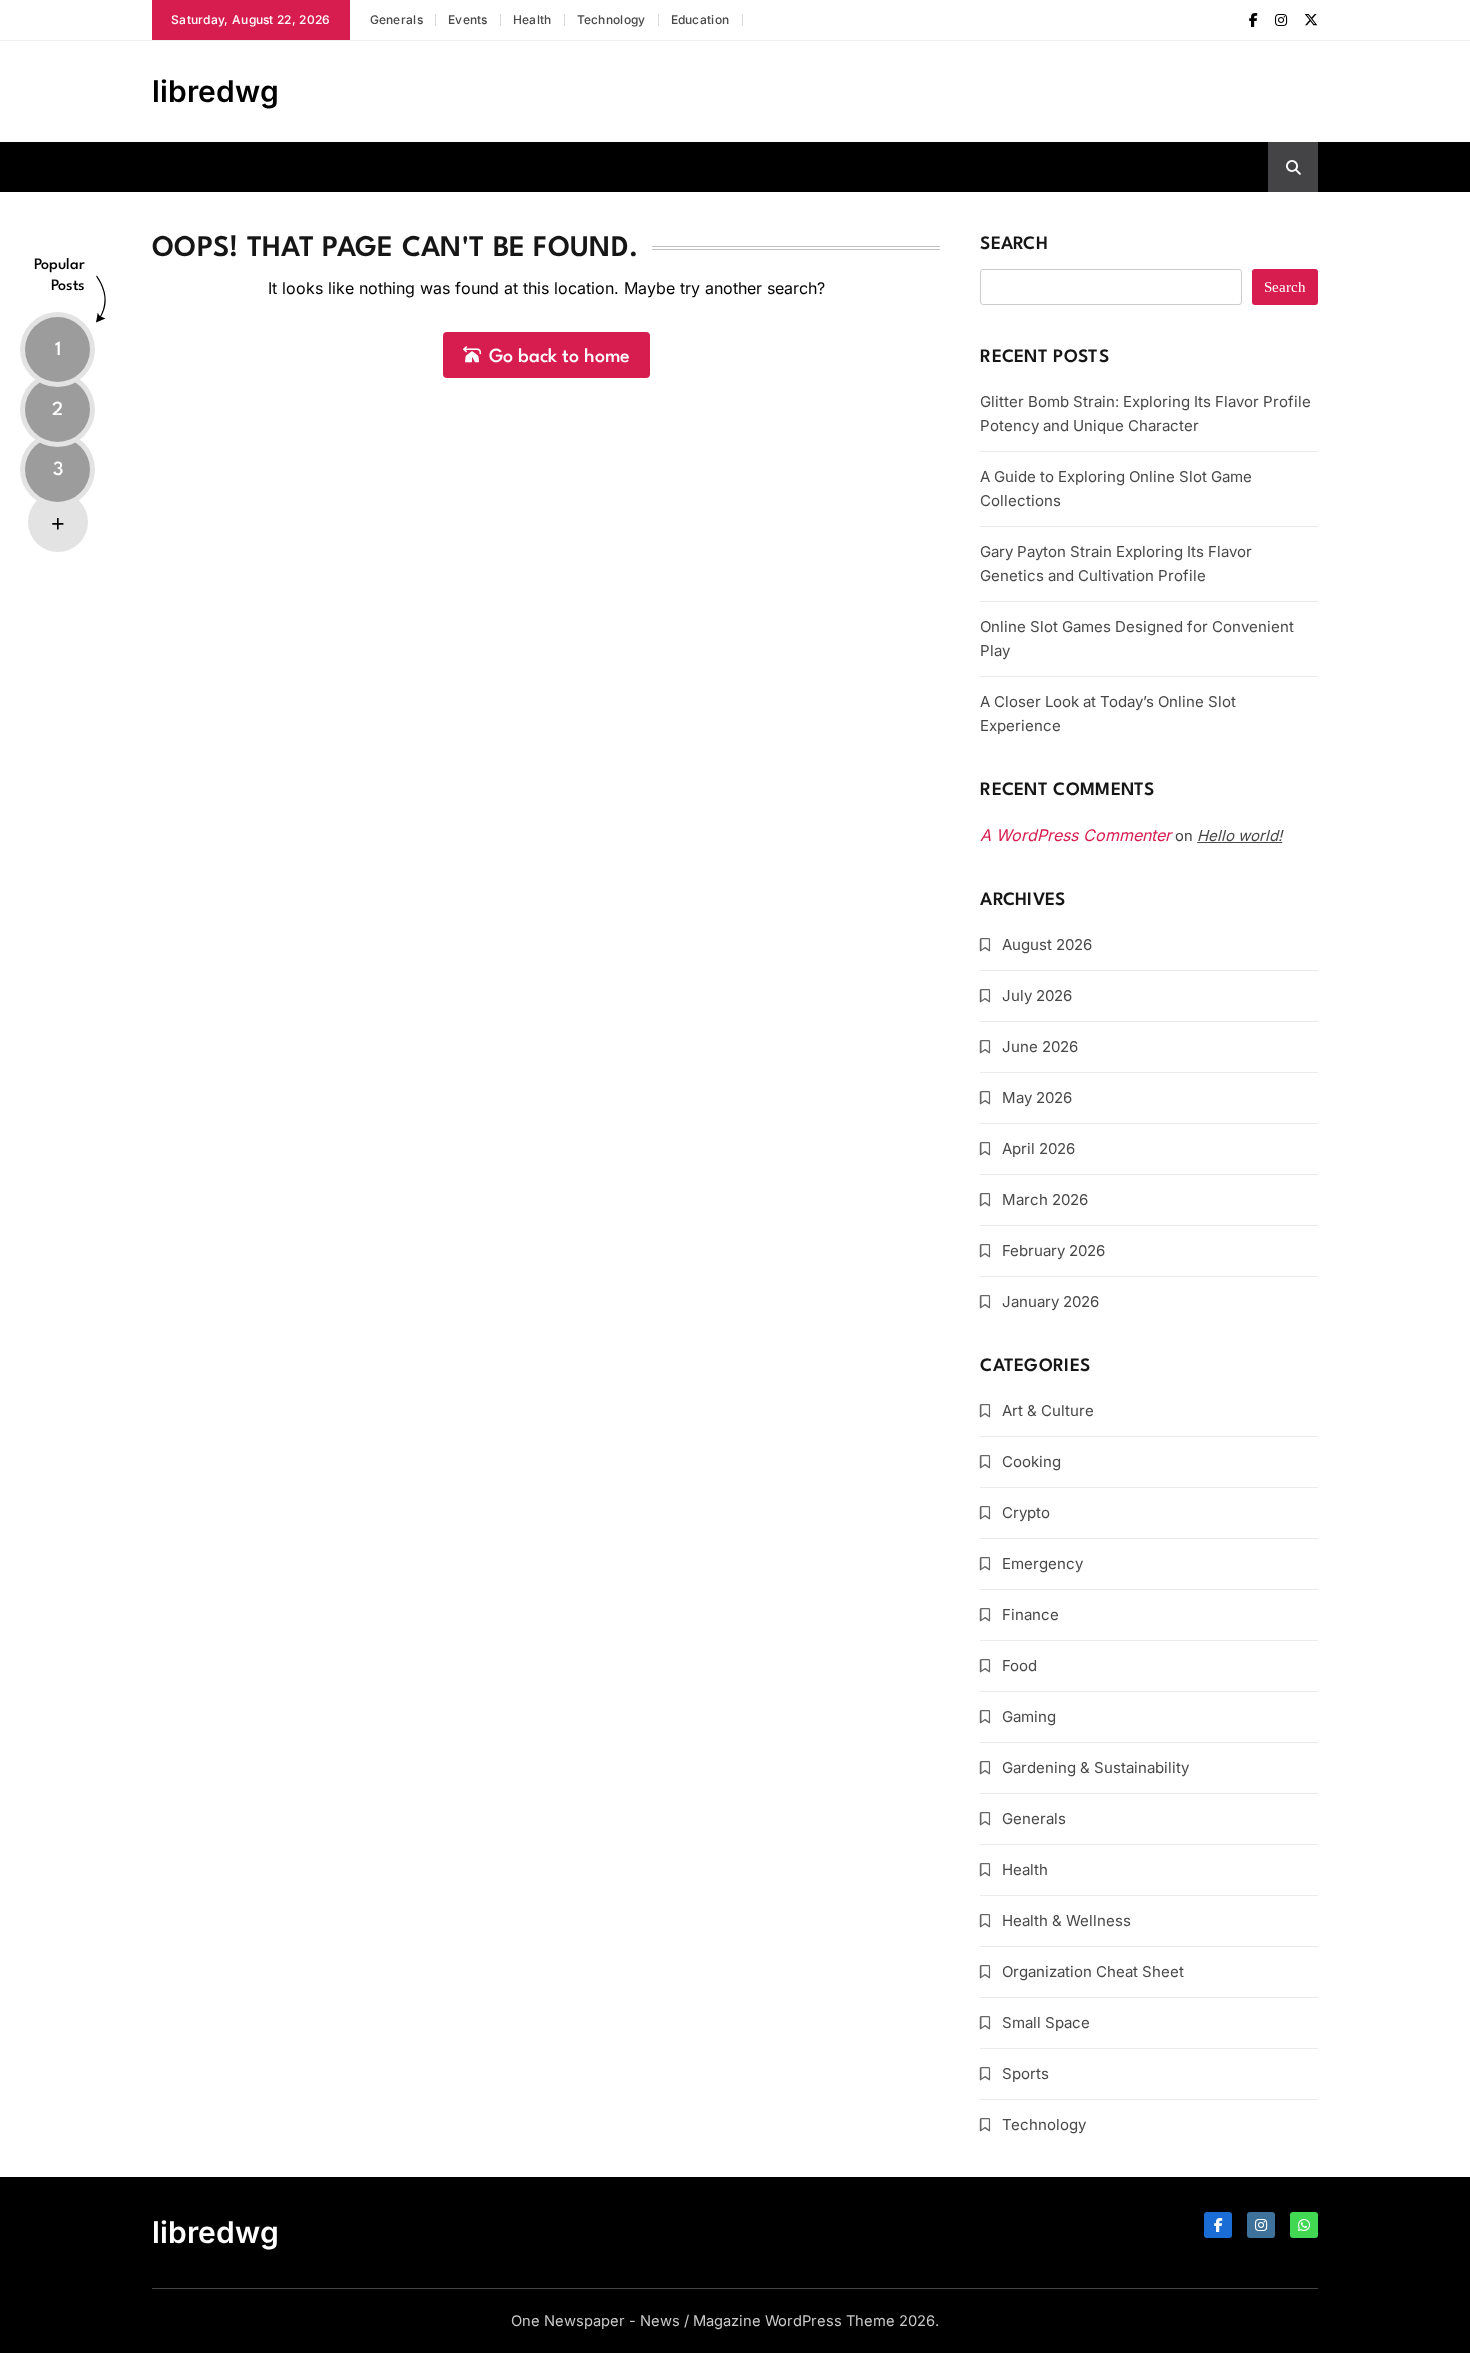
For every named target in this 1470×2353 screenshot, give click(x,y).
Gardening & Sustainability (1095, 1767)
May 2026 (1037, 1097)
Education (700, 19)
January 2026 (1050, 1301)
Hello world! (1239, 835)
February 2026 (1053, 1250)
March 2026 (1045, 1199)
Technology (611, 19)
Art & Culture (1048, 1410)
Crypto (1026, 1512)
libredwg (215, 91)
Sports (1025, 2073)
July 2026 (1037, 995)
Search (1014, 244)
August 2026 (1047, 944)
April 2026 (1038, 1148)
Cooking (1031, 1461)
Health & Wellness (1066, 1920)
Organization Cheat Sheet (1093, 1971)
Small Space (1046, 2022)
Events (468, 19)
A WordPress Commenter (1075, 835)
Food (1019, 1665)
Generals (396, 19)
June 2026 (1040, 1046)
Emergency (1042, 1563)
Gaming (1029, 1716)
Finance (1030, 1614)
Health (532, 19)
